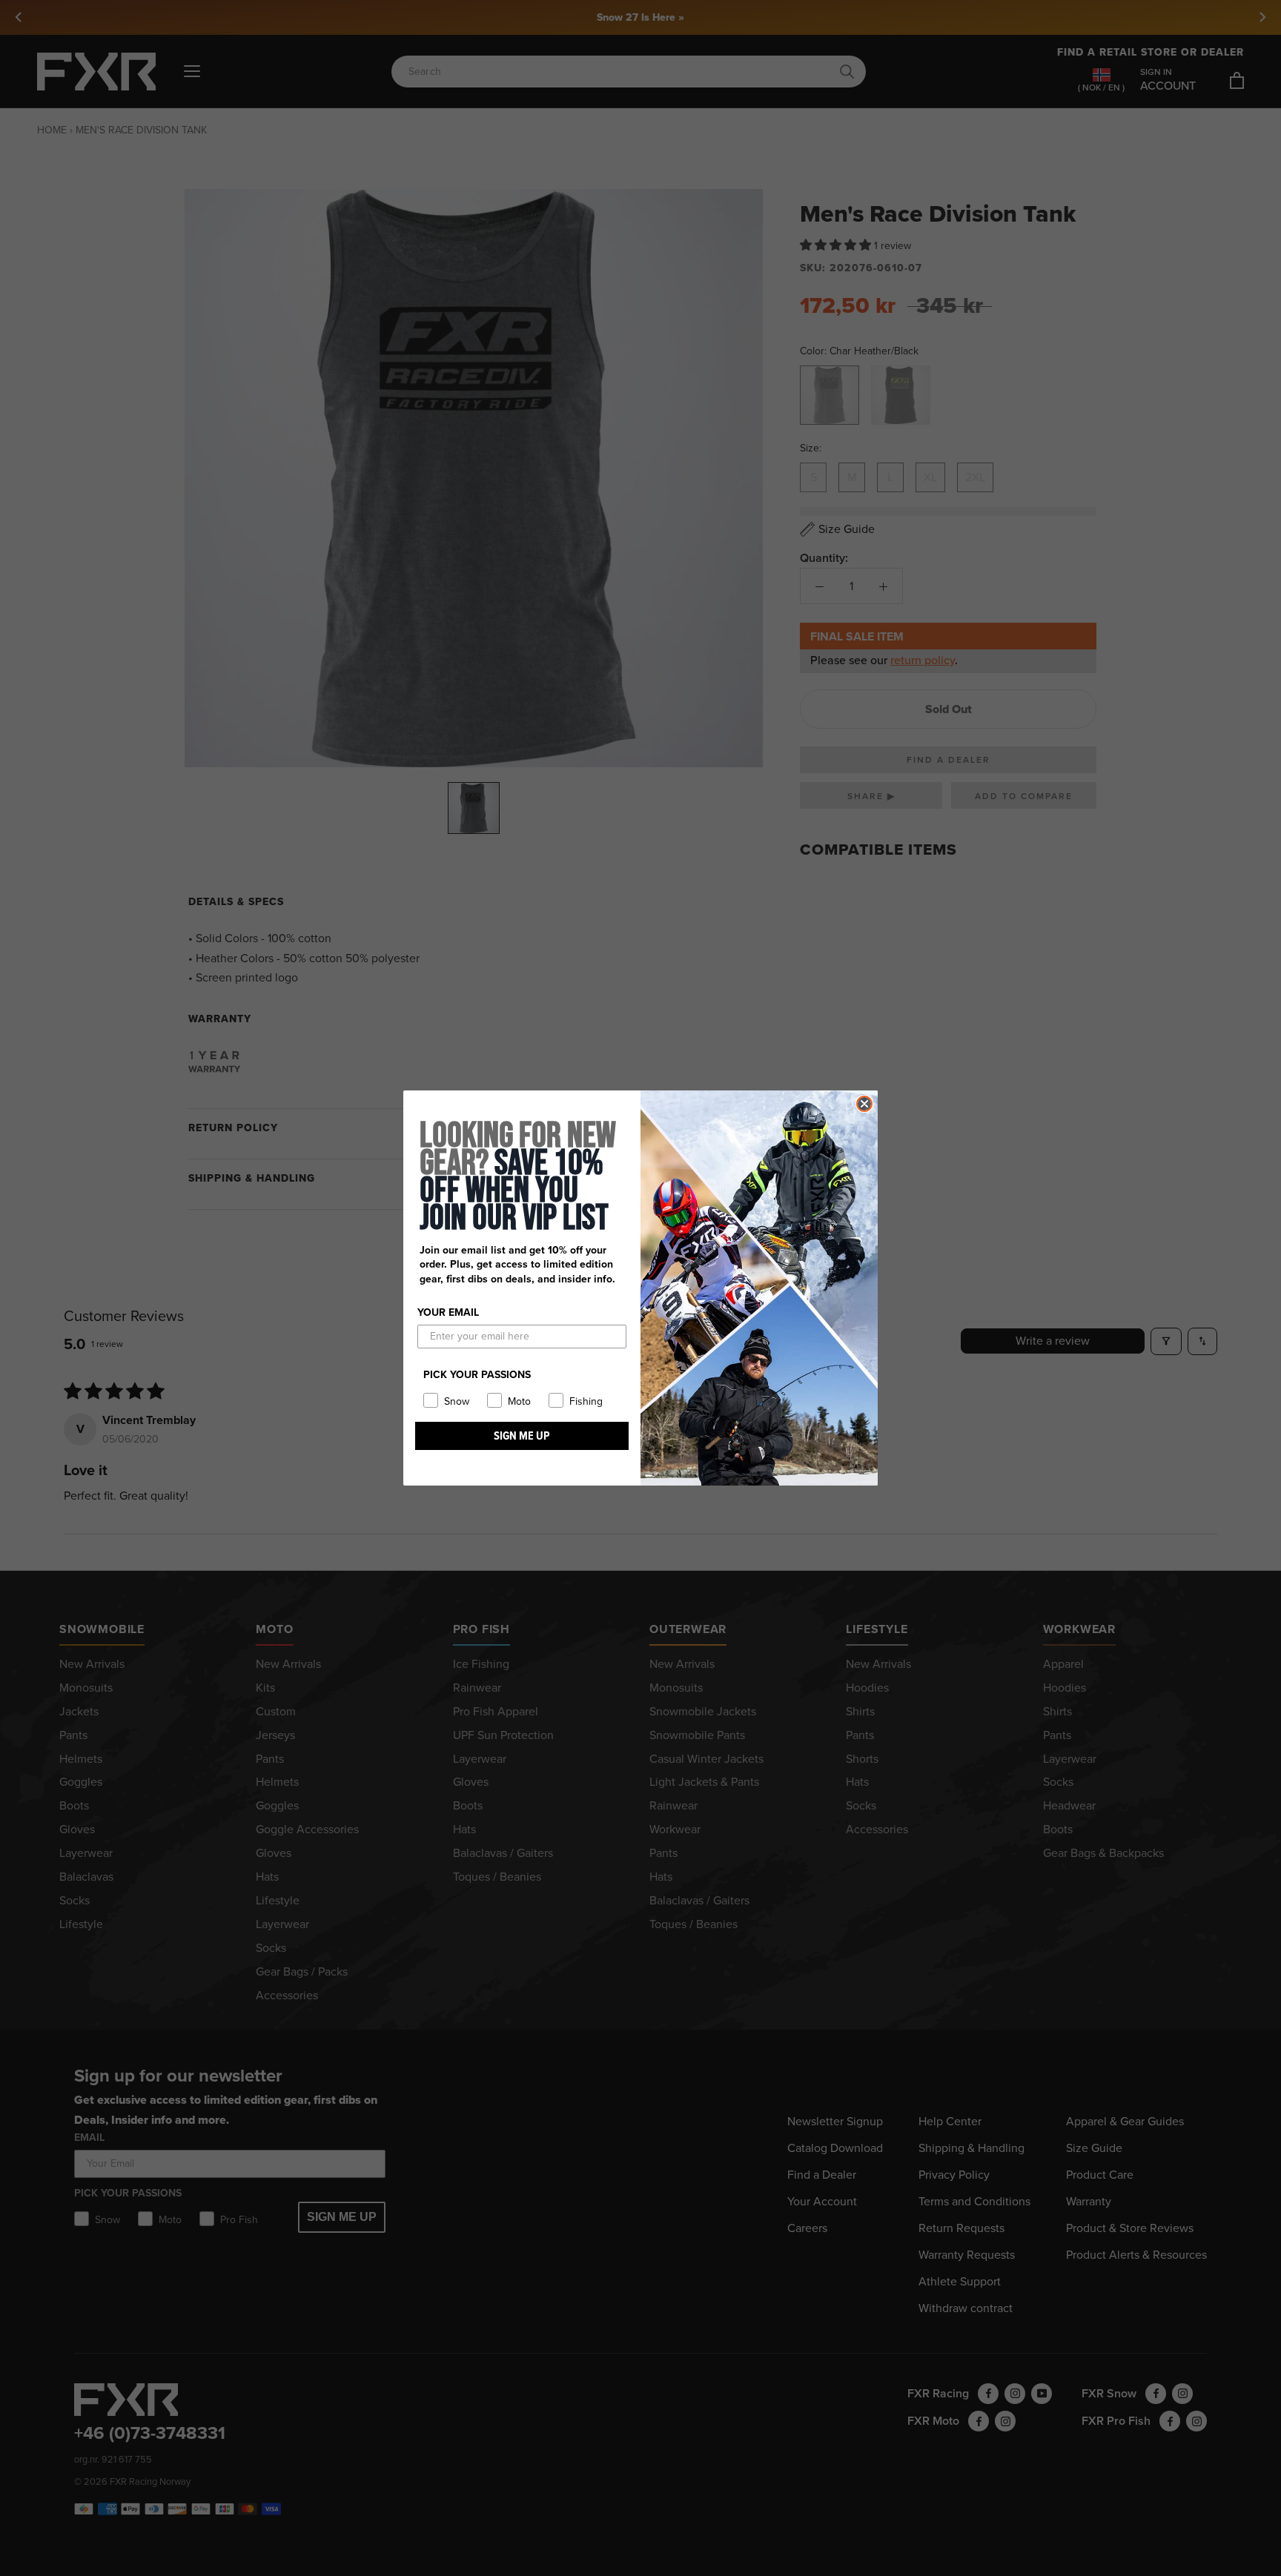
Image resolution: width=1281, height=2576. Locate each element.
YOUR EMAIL (448, 1312)
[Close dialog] (864, 1104)
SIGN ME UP (522, 1436)
